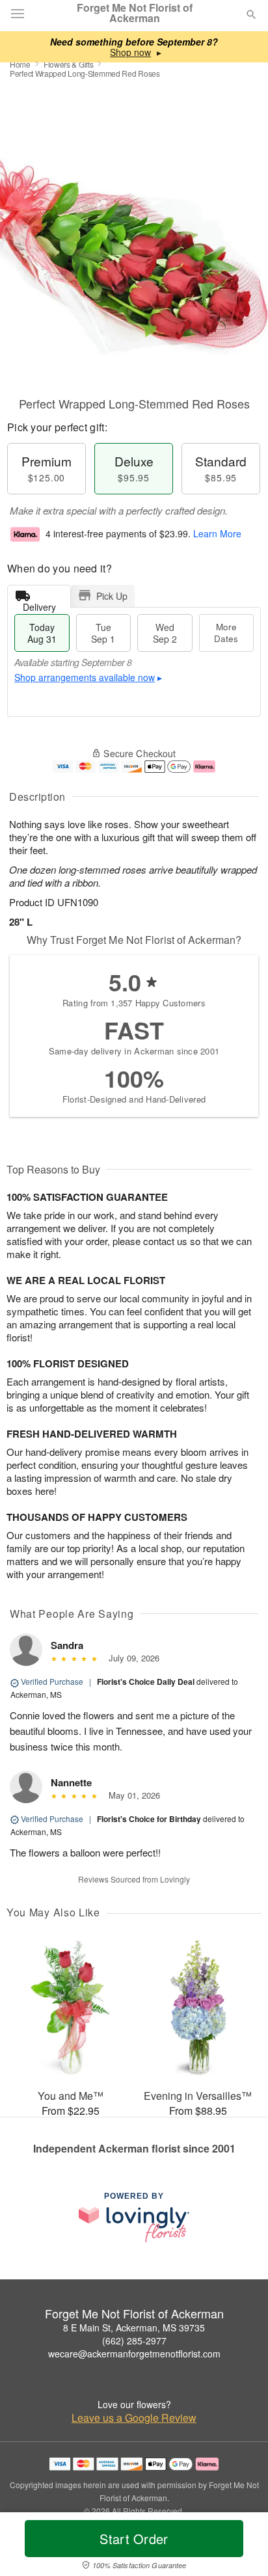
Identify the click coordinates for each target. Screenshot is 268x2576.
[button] (240, 2547)
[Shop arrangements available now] (130, 52)
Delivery (39, 604)
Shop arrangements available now (85, 677)
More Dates (226, 633)
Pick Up (112, 596)
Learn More (217, 533)
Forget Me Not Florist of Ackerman (135, 13)
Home (20, 64)
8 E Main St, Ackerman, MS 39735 (134, 2328)
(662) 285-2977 (134, 2341)
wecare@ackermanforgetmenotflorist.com (134, 2354)
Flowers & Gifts (69, 64)
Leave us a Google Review (134, 2418)
